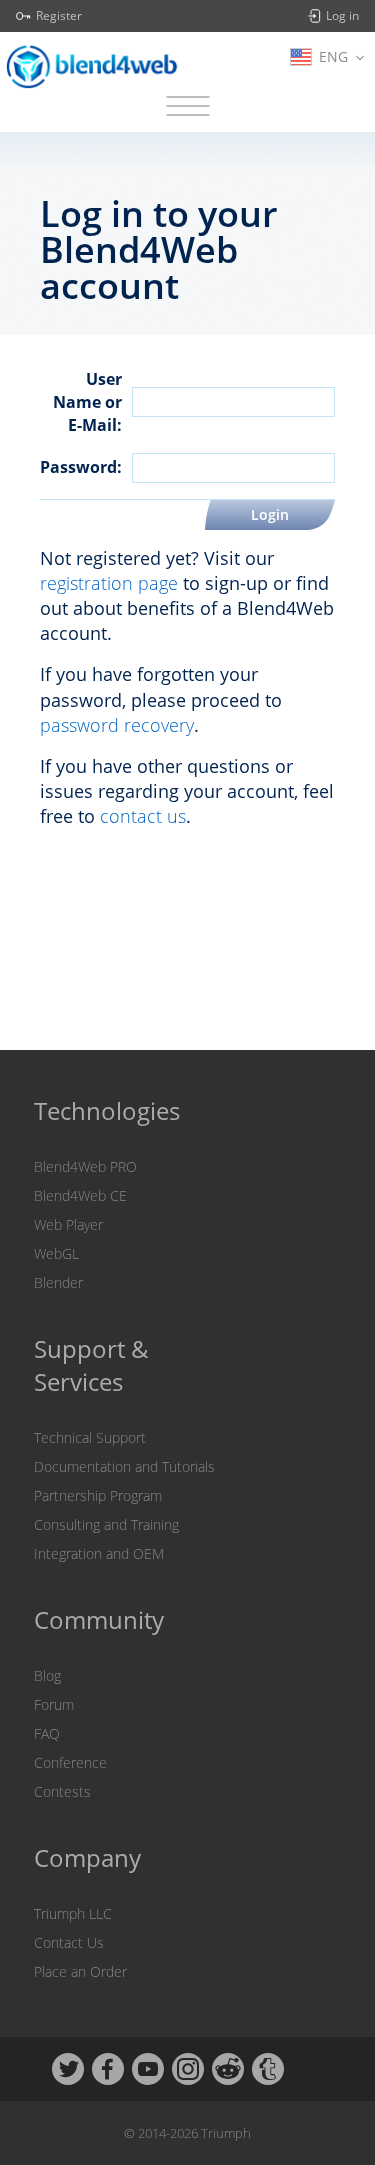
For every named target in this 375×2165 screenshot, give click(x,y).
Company (87, 1857)
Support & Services (91, 1365)
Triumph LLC (73, 1913)
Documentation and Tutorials (124, 1466)
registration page (109, 583)
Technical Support (90, 1437)
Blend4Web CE (80, 1195)
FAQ (47, 1733)
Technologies (107, 1110)
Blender (58, 1282)
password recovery (117, 725)
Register (59, 17)
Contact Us (69, 1942)
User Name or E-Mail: (87, 402)
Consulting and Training (106, 1524)
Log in (342, 17)
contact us (143, 816)
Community (99, 1619)
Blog (47, 1675)
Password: (81, 467)
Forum (54, 1704)
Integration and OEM (99, 1553)
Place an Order (80, 1971)
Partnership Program (98, 1495)
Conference (70, 1762)
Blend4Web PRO (85, 1166)
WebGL (56, 1253)
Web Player (68, 1224)
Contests (62, 1791)
